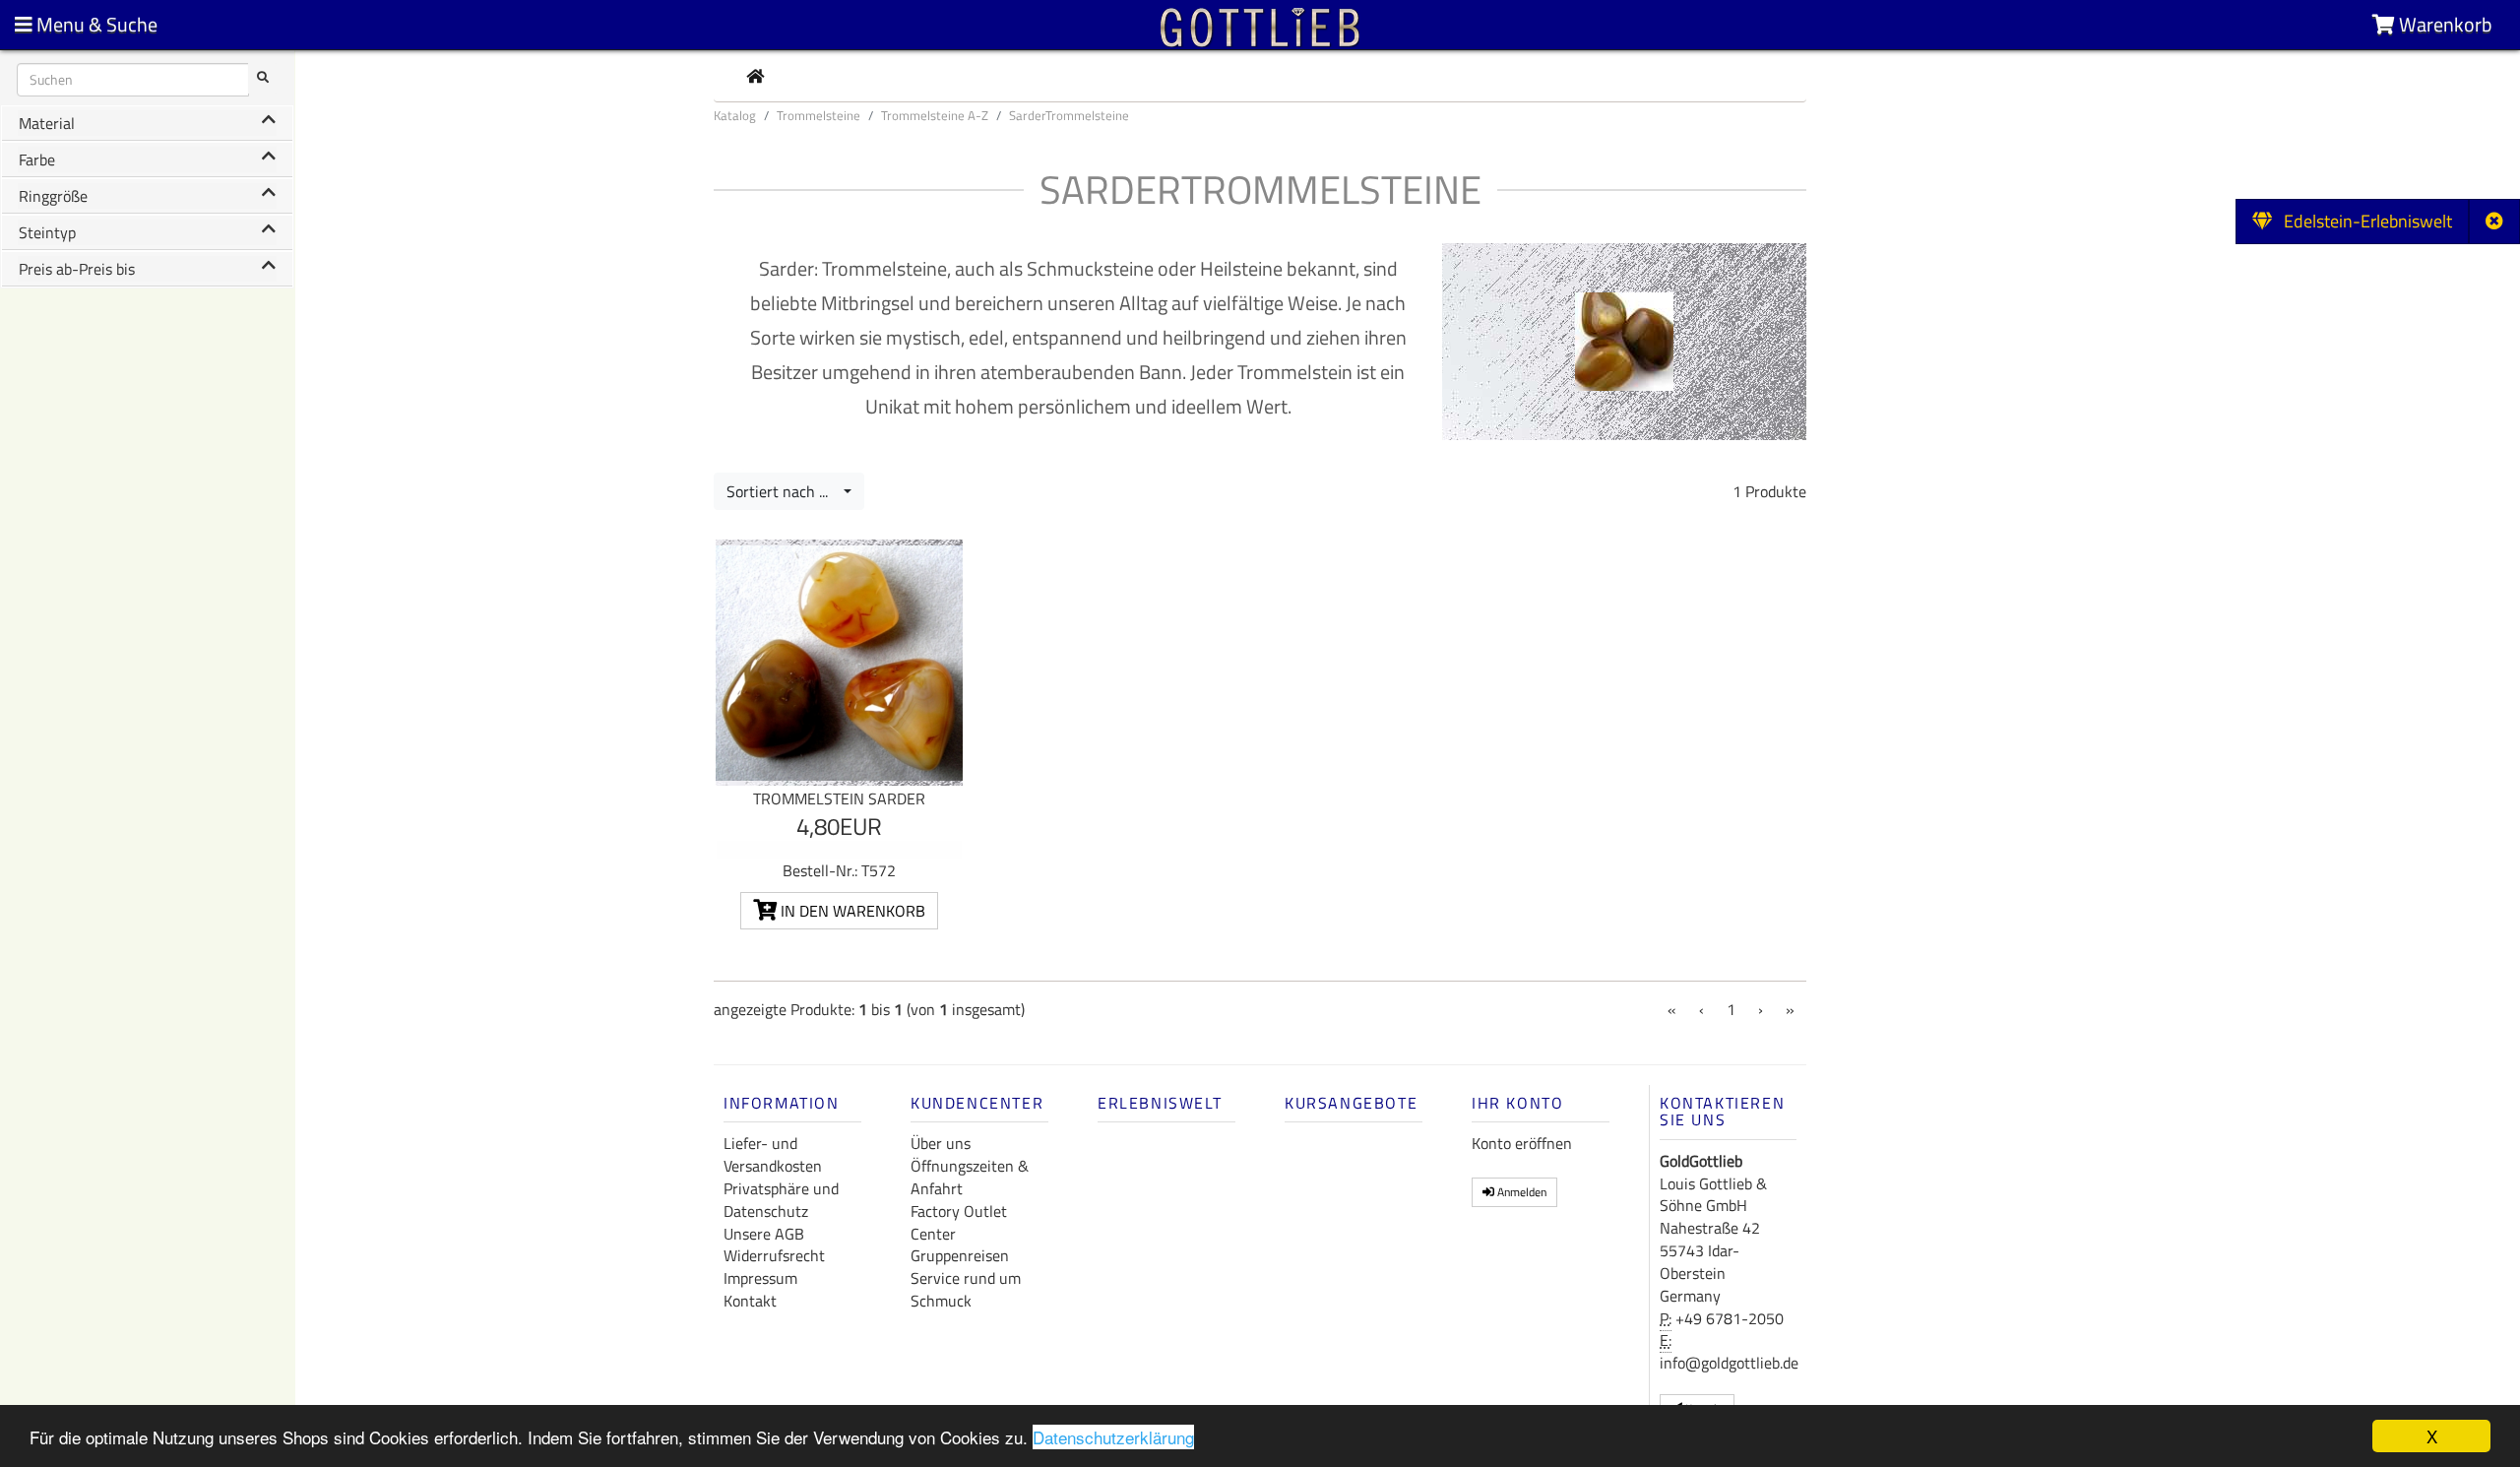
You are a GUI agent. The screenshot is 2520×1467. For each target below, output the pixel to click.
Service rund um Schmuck (966, 1289)
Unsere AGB (764, 1234)
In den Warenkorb (851, 911)
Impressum (760, 1278)
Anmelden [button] (1520, 1192)
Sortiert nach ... (783, 491)
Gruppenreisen (960, 1255)
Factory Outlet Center (959, 1222)
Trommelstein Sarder (839, 798)
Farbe (37, 159)
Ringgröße (53, 196)
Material (47, 123)
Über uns (941, 1143)
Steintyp (47, 232)
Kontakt (750, 1301)
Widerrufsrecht (774, 1255)
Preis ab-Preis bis (77, 269)
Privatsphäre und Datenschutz (781, 1200)
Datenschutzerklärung (1113, 1437)
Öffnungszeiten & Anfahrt (970, 1177)
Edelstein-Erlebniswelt (2362, 221)
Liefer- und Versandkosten (773, 1154)
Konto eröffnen (1522, 1143)
